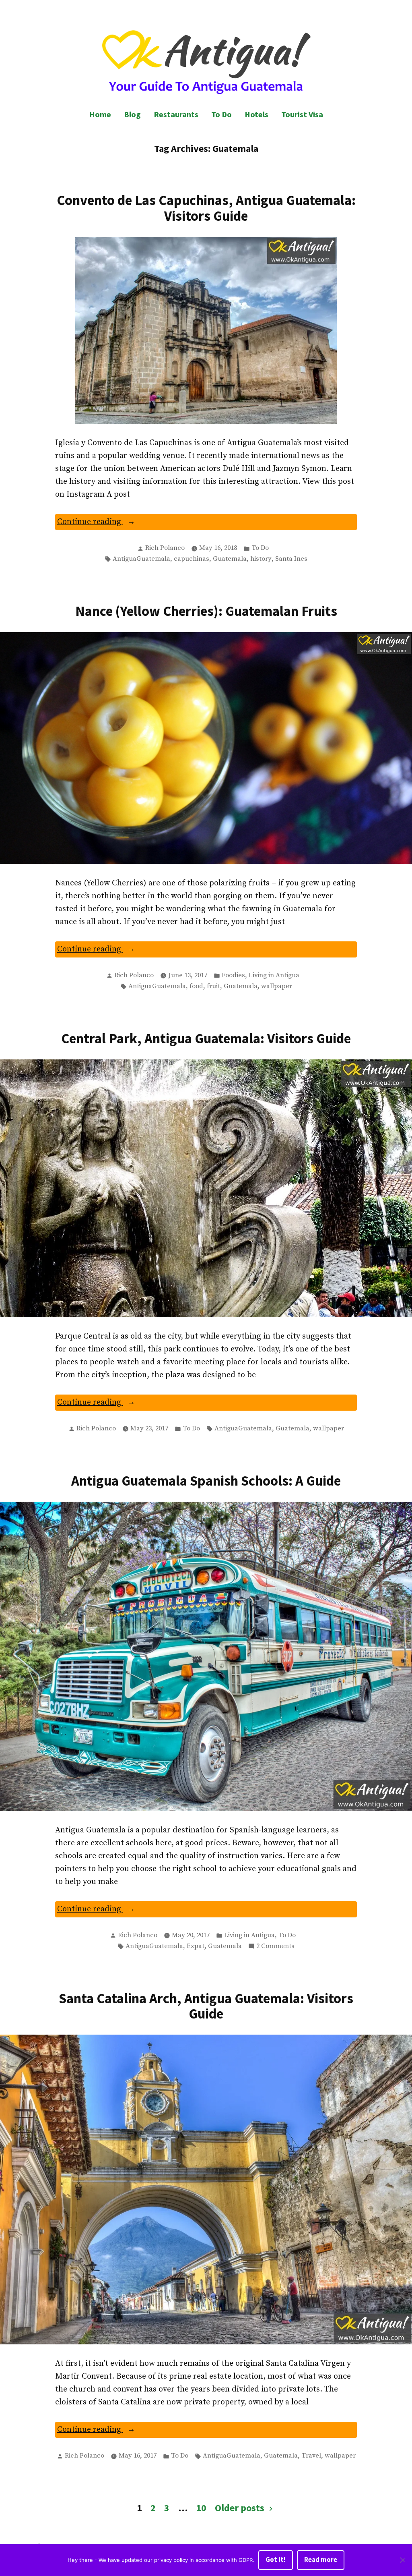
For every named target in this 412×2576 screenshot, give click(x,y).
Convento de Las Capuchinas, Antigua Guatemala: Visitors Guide (206, 208)
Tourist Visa (302, 114)
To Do (221, 114)
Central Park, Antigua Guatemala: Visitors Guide (206, 1038)
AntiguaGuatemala (141, 559)
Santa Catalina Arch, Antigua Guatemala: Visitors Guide (206, 2006)
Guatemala (230, 559)
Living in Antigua (274, 975)
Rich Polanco (165, 548)
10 (201, 2508)
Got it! (276, 2560)
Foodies (233, 975)
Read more (321, 2560)
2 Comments (275, 1947)
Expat (196, 1946)
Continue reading (112, 523)
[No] (402, 2560)
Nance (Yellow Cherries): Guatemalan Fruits (206, 611)
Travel (311, 2456)
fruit (213, 986)
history (261, 559)
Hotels (256, 114)
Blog (132, 114)
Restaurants (176, 114)
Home (100, 114)
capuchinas (192, 559)
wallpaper (277, 986)
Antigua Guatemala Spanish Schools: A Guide (206, 1481)
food (196, 986)
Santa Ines (291, 559)
